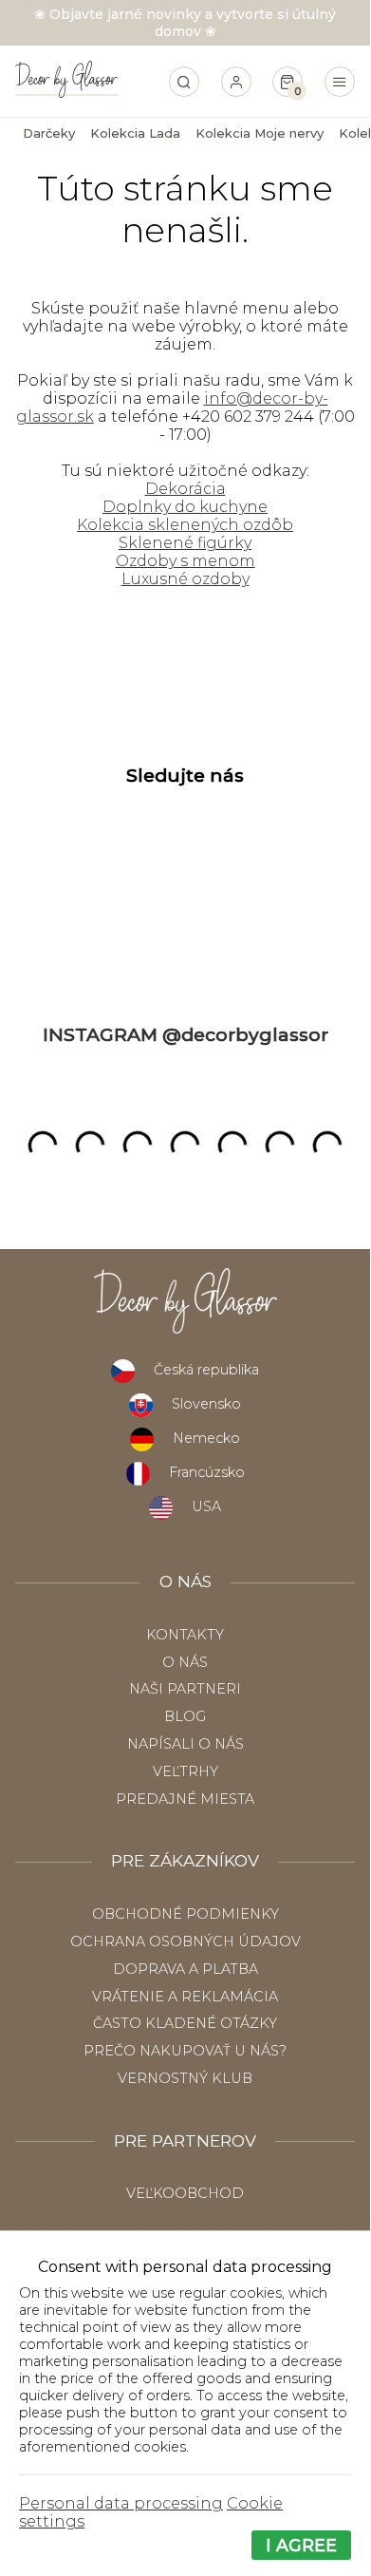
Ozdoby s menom (185, 561)
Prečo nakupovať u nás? (185, 2051)
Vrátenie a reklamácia (185, 1997)
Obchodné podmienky (185, 1914)
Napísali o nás (185, 1744)
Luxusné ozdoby (185, 579)
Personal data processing (121, 2503)
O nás (185, 1662)
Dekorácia (185, 489)
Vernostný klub (185, 2078)
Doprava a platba (185, 1969)
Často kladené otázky (185, 2023)
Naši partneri (185, 1689)
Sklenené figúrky (185, 543)
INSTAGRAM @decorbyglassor (185, 1034)
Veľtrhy (185, 1771)
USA (206, 1506)
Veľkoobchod (185, 2193)
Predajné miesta (185, 1799)
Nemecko (206, 1438)
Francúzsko (207, 1472)
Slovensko (206, 1404)
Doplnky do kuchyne (185, 507)
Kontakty (185, 1635)
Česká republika (206, 1370)
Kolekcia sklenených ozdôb (185, 525)
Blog (185, 1716)
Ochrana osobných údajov (185, 1941)
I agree (301, 2545)
